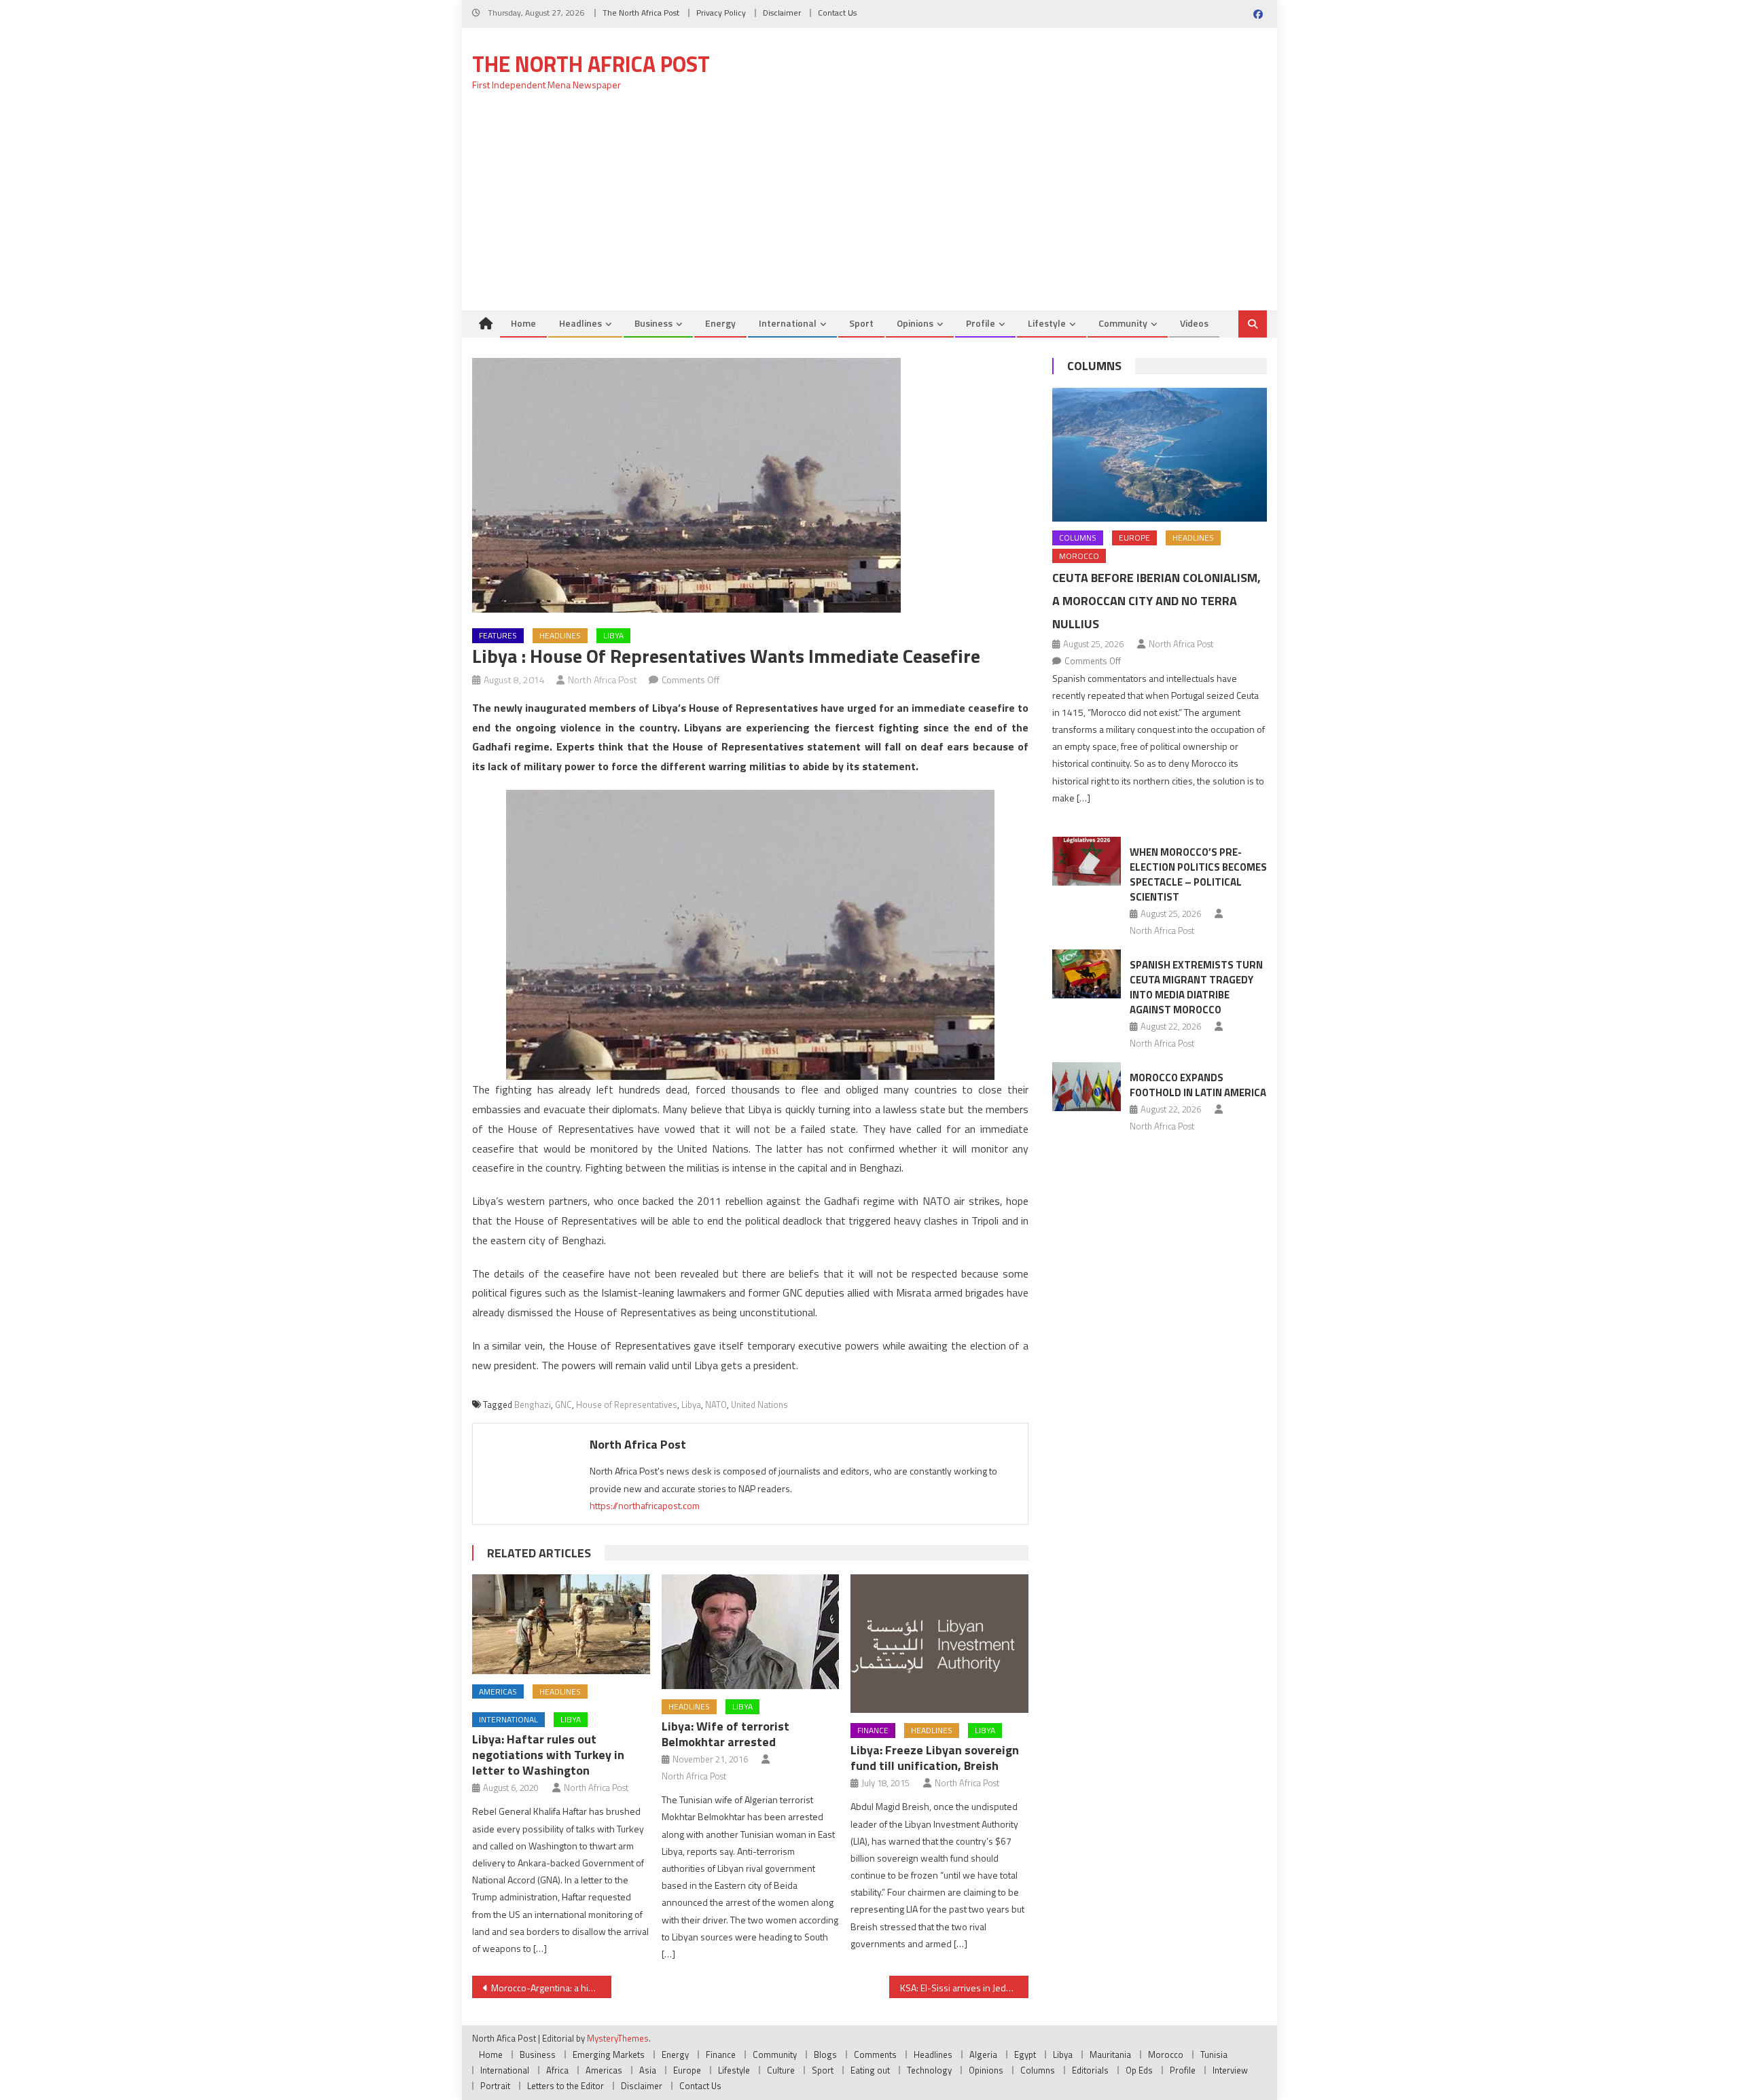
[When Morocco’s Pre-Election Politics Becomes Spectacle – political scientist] (1087, 861)
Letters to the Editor (566, 2086)
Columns (1094, 366)
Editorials (1090, 2070)
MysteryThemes (618, 2038)
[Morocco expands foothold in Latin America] (1087, 1087)
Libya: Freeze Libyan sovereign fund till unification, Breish (935, 1758)
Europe (1134, 538)
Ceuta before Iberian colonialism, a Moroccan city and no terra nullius (1157, 601)
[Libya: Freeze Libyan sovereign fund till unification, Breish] (939, 1644)
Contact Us (837, 13)
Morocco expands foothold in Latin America (1198, 1085)
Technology (929, 2070)
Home (523, 323)
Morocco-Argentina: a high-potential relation (551, 1988)
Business (653, 323)
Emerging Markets (609, 2054)
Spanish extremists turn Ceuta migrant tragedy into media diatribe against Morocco (1196, 987)
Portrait (495, 2086)
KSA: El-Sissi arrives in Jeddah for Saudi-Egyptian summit (964, 1988)
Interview (1230, 2070)
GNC (563, 1405)
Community (1123, 323)
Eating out (870, 2070)
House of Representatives (627, 1405)
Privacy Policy (721, 13)
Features (498, 635)
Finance (873, 1730)
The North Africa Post (641, 13)
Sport (861, 323)
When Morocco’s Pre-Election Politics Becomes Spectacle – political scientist (1198, 874)
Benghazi (533, 1405)
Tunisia (1214, 2054)
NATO (716, 1405)
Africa (557, 2070)
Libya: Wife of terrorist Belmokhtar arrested (725, 1734)
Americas (498, 1691)
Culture (781, 2070)
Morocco (1079, 556)
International (788, 323)
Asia (648, 2070)
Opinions (915, 323)
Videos (1194, 323)
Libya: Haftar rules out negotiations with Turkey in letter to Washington (548, 1755)
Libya (613, 635)
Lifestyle (1047, 323)
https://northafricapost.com (645, 1505)
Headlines (580, 323)
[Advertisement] (869, 209)
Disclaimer (782, 13)
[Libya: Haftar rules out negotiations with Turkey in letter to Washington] (561, 1624)
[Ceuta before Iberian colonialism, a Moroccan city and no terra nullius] (1160, 455)
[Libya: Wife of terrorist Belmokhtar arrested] (751, 1632)
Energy (720, 323)
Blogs (825, 2054)
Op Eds (1139, 2070)
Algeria (983, 2054)
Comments (875, 2054)
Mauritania (1110, 2054)
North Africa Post (603, 680)
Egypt (1025, 2054)
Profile (981, 323)
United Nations (759, 1405)
